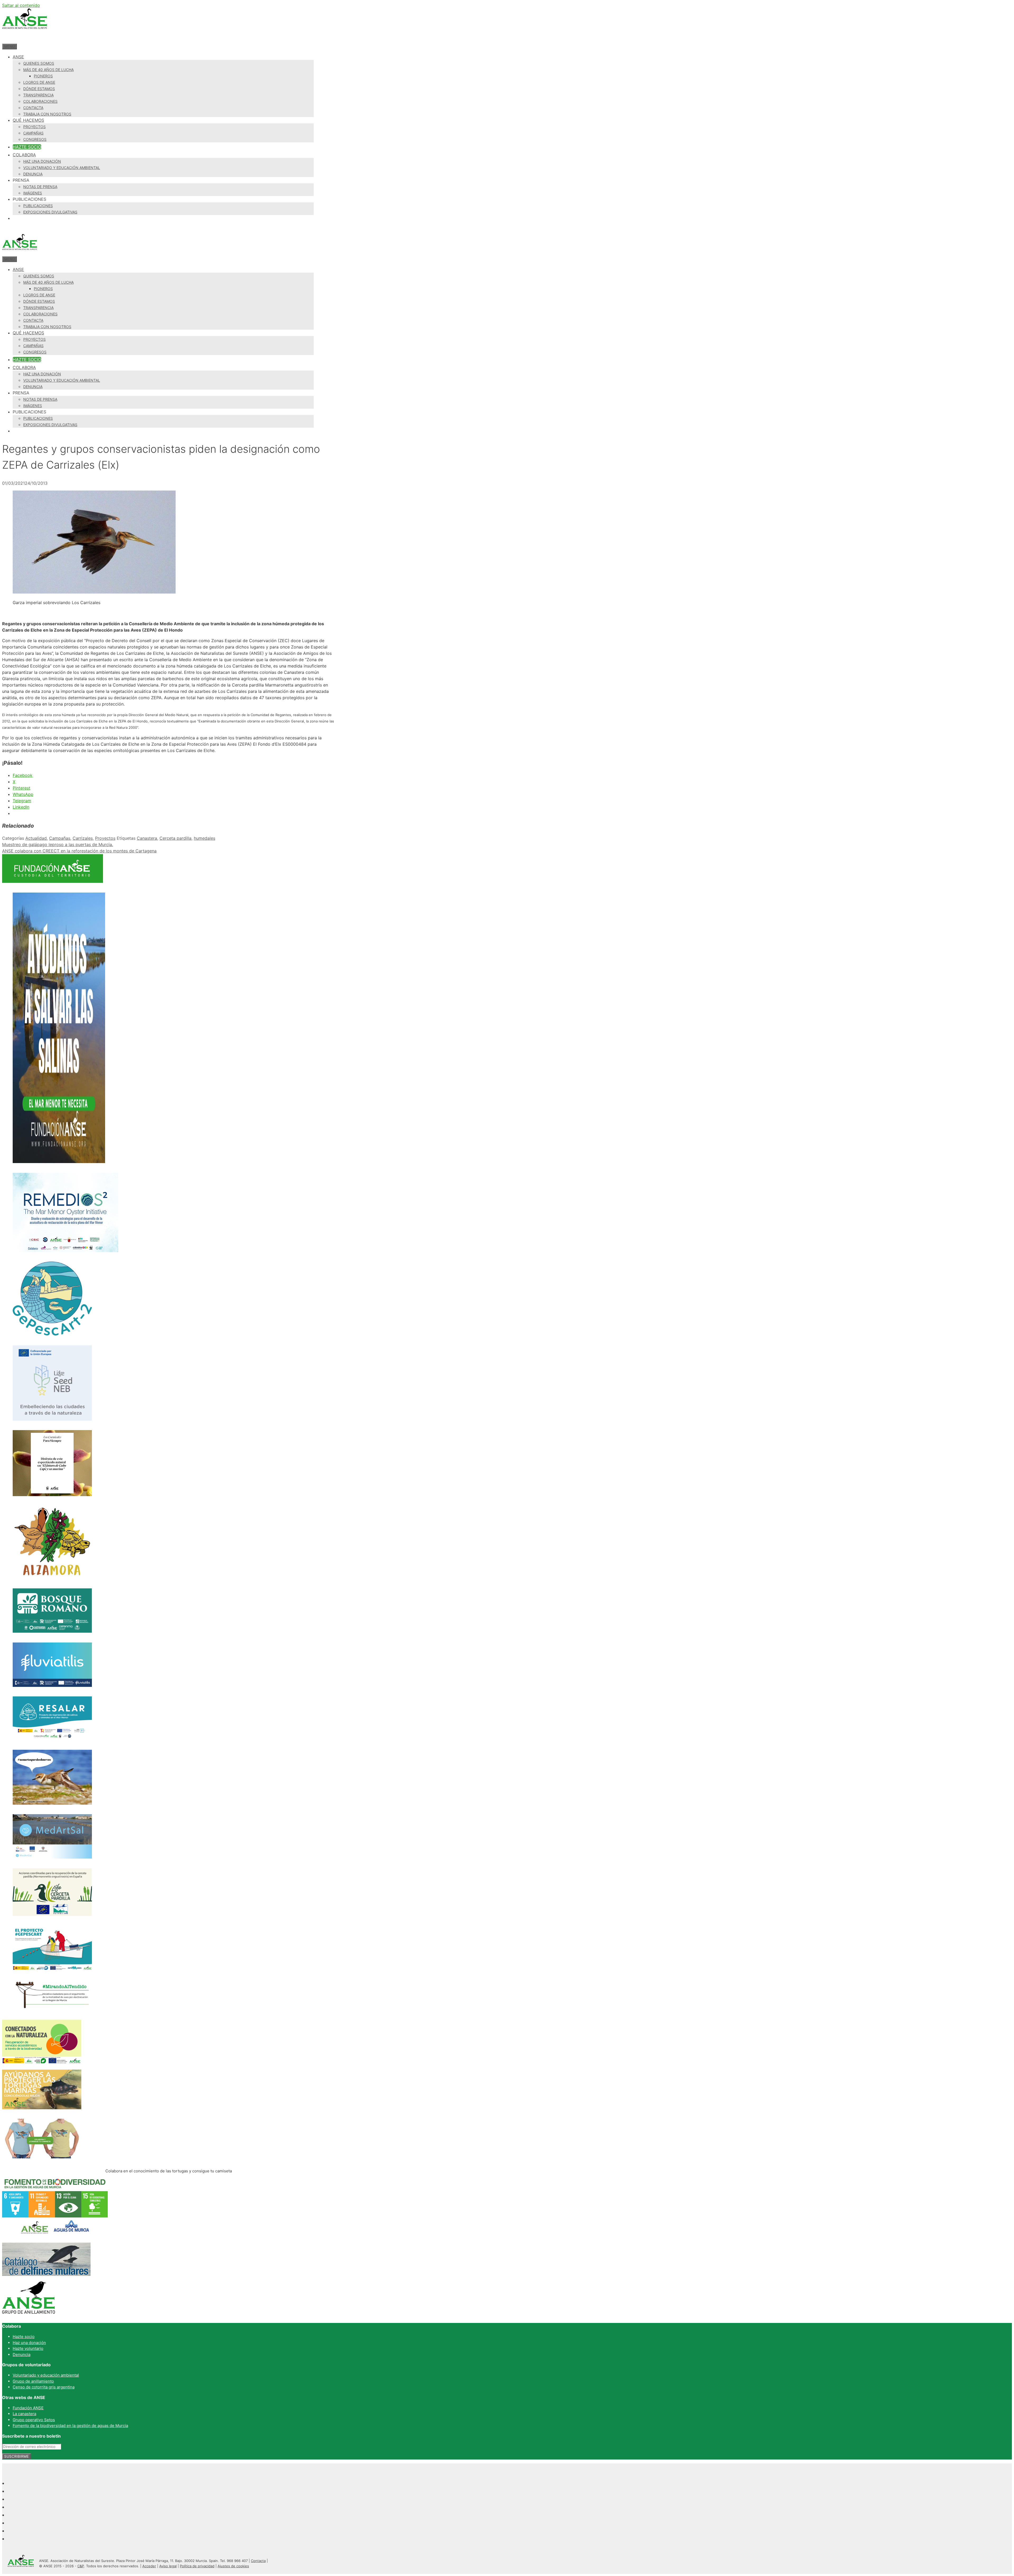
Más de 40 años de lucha (48, 70)
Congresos (35, 139)
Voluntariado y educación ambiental (62, 168)
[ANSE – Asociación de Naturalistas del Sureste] (20, 253)
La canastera (24, 2414)
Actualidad (36, 838)
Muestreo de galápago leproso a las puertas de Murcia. (58, 844)
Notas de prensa (40, 187)
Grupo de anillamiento (33, 2381)
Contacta (33, 108)
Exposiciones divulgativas (50, 212)
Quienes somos (39, 63)
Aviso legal (168, 2566)
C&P (81, 2566)
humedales (205, 838)
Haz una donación (42, 161)
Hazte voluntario (28, 2348)
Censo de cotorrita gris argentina (44, 2387)
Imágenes (33, 193)
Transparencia (38, 95)
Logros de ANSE (39, 82)
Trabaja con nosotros (47, 114)
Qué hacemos (28, 120)
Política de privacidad (197, 2566)
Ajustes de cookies (233, 2566)
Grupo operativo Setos (34, 2420)
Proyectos (34, 127)
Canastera (147, 838)
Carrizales (83, 838)
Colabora (24, 155)
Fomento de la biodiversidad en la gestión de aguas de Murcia (70, 2426)
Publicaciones (38, 206)
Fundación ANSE (28, 2408)
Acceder (149, 2566)
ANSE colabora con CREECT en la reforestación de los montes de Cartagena (79, 851)
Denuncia (33, 174)
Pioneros (43, 76)
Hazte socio (27, 147)
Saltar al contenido (21, 5)
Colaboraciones (40, 101)
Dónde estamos (39, 89)
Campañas (33, 133)
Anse (18, 57)
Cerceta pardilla (175, 838)
